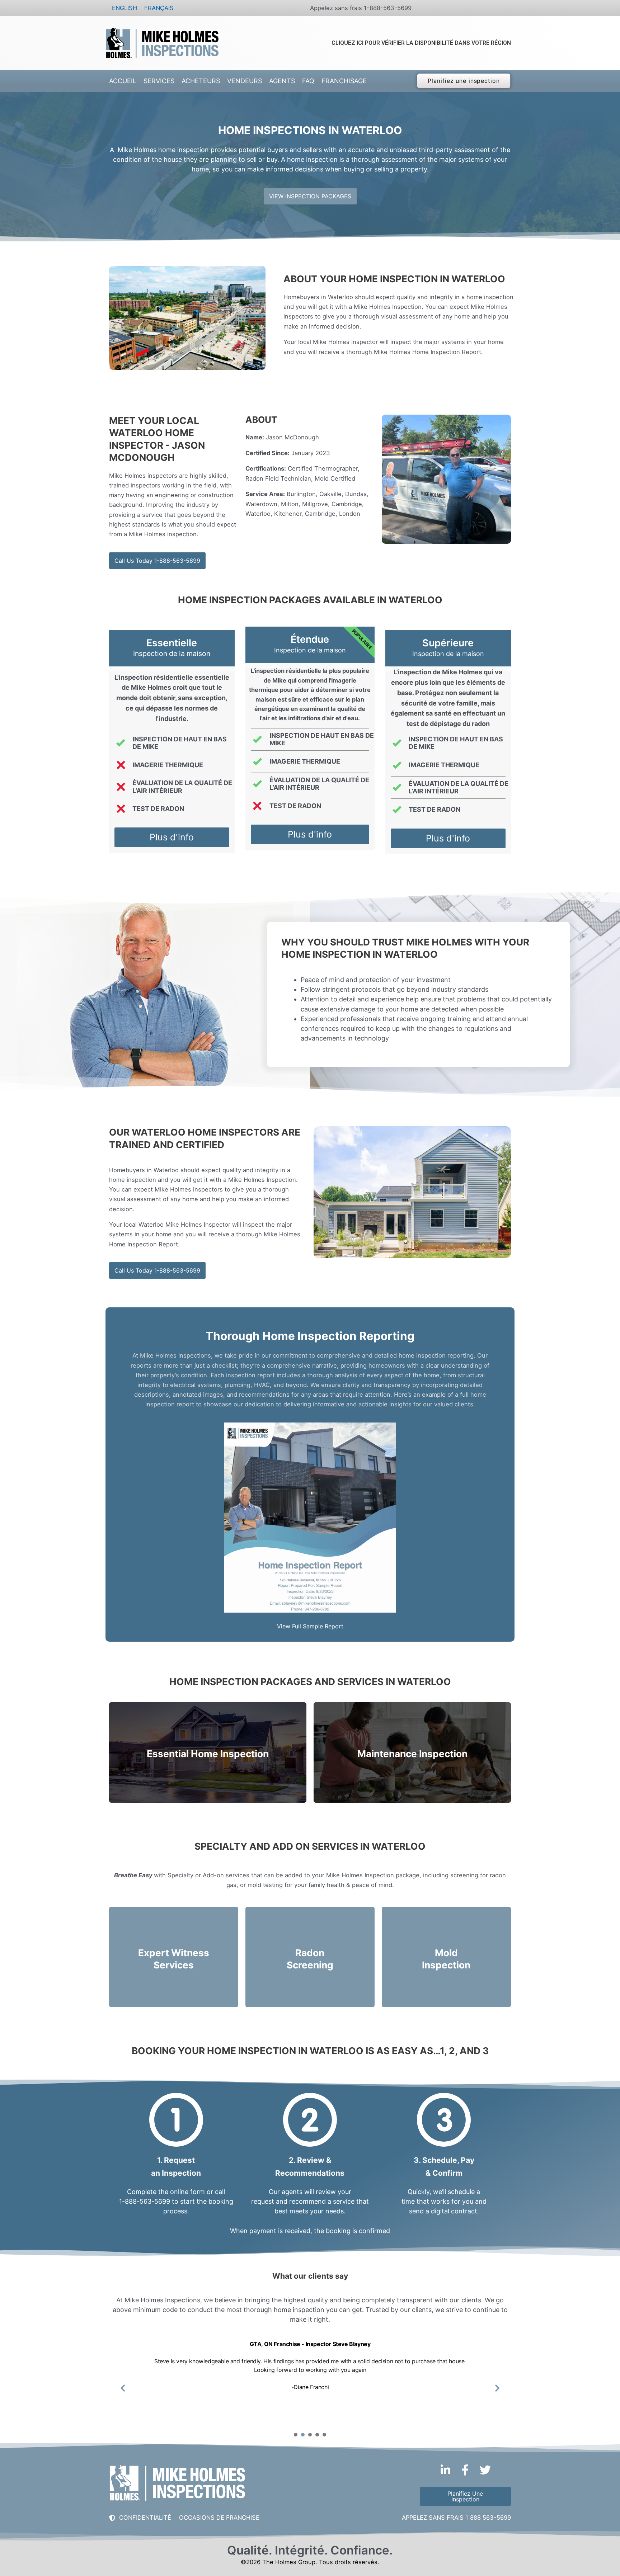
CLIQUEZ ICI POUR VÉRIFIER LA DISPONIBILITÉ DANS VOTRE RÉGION (421, 43)
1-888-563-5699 (145, 2201)
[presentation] (296, 2435)
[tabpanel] (310, 2383)
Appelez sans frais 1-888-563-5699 (361, 8)
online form (187, 2192)
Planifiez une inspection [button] (464, 81)
